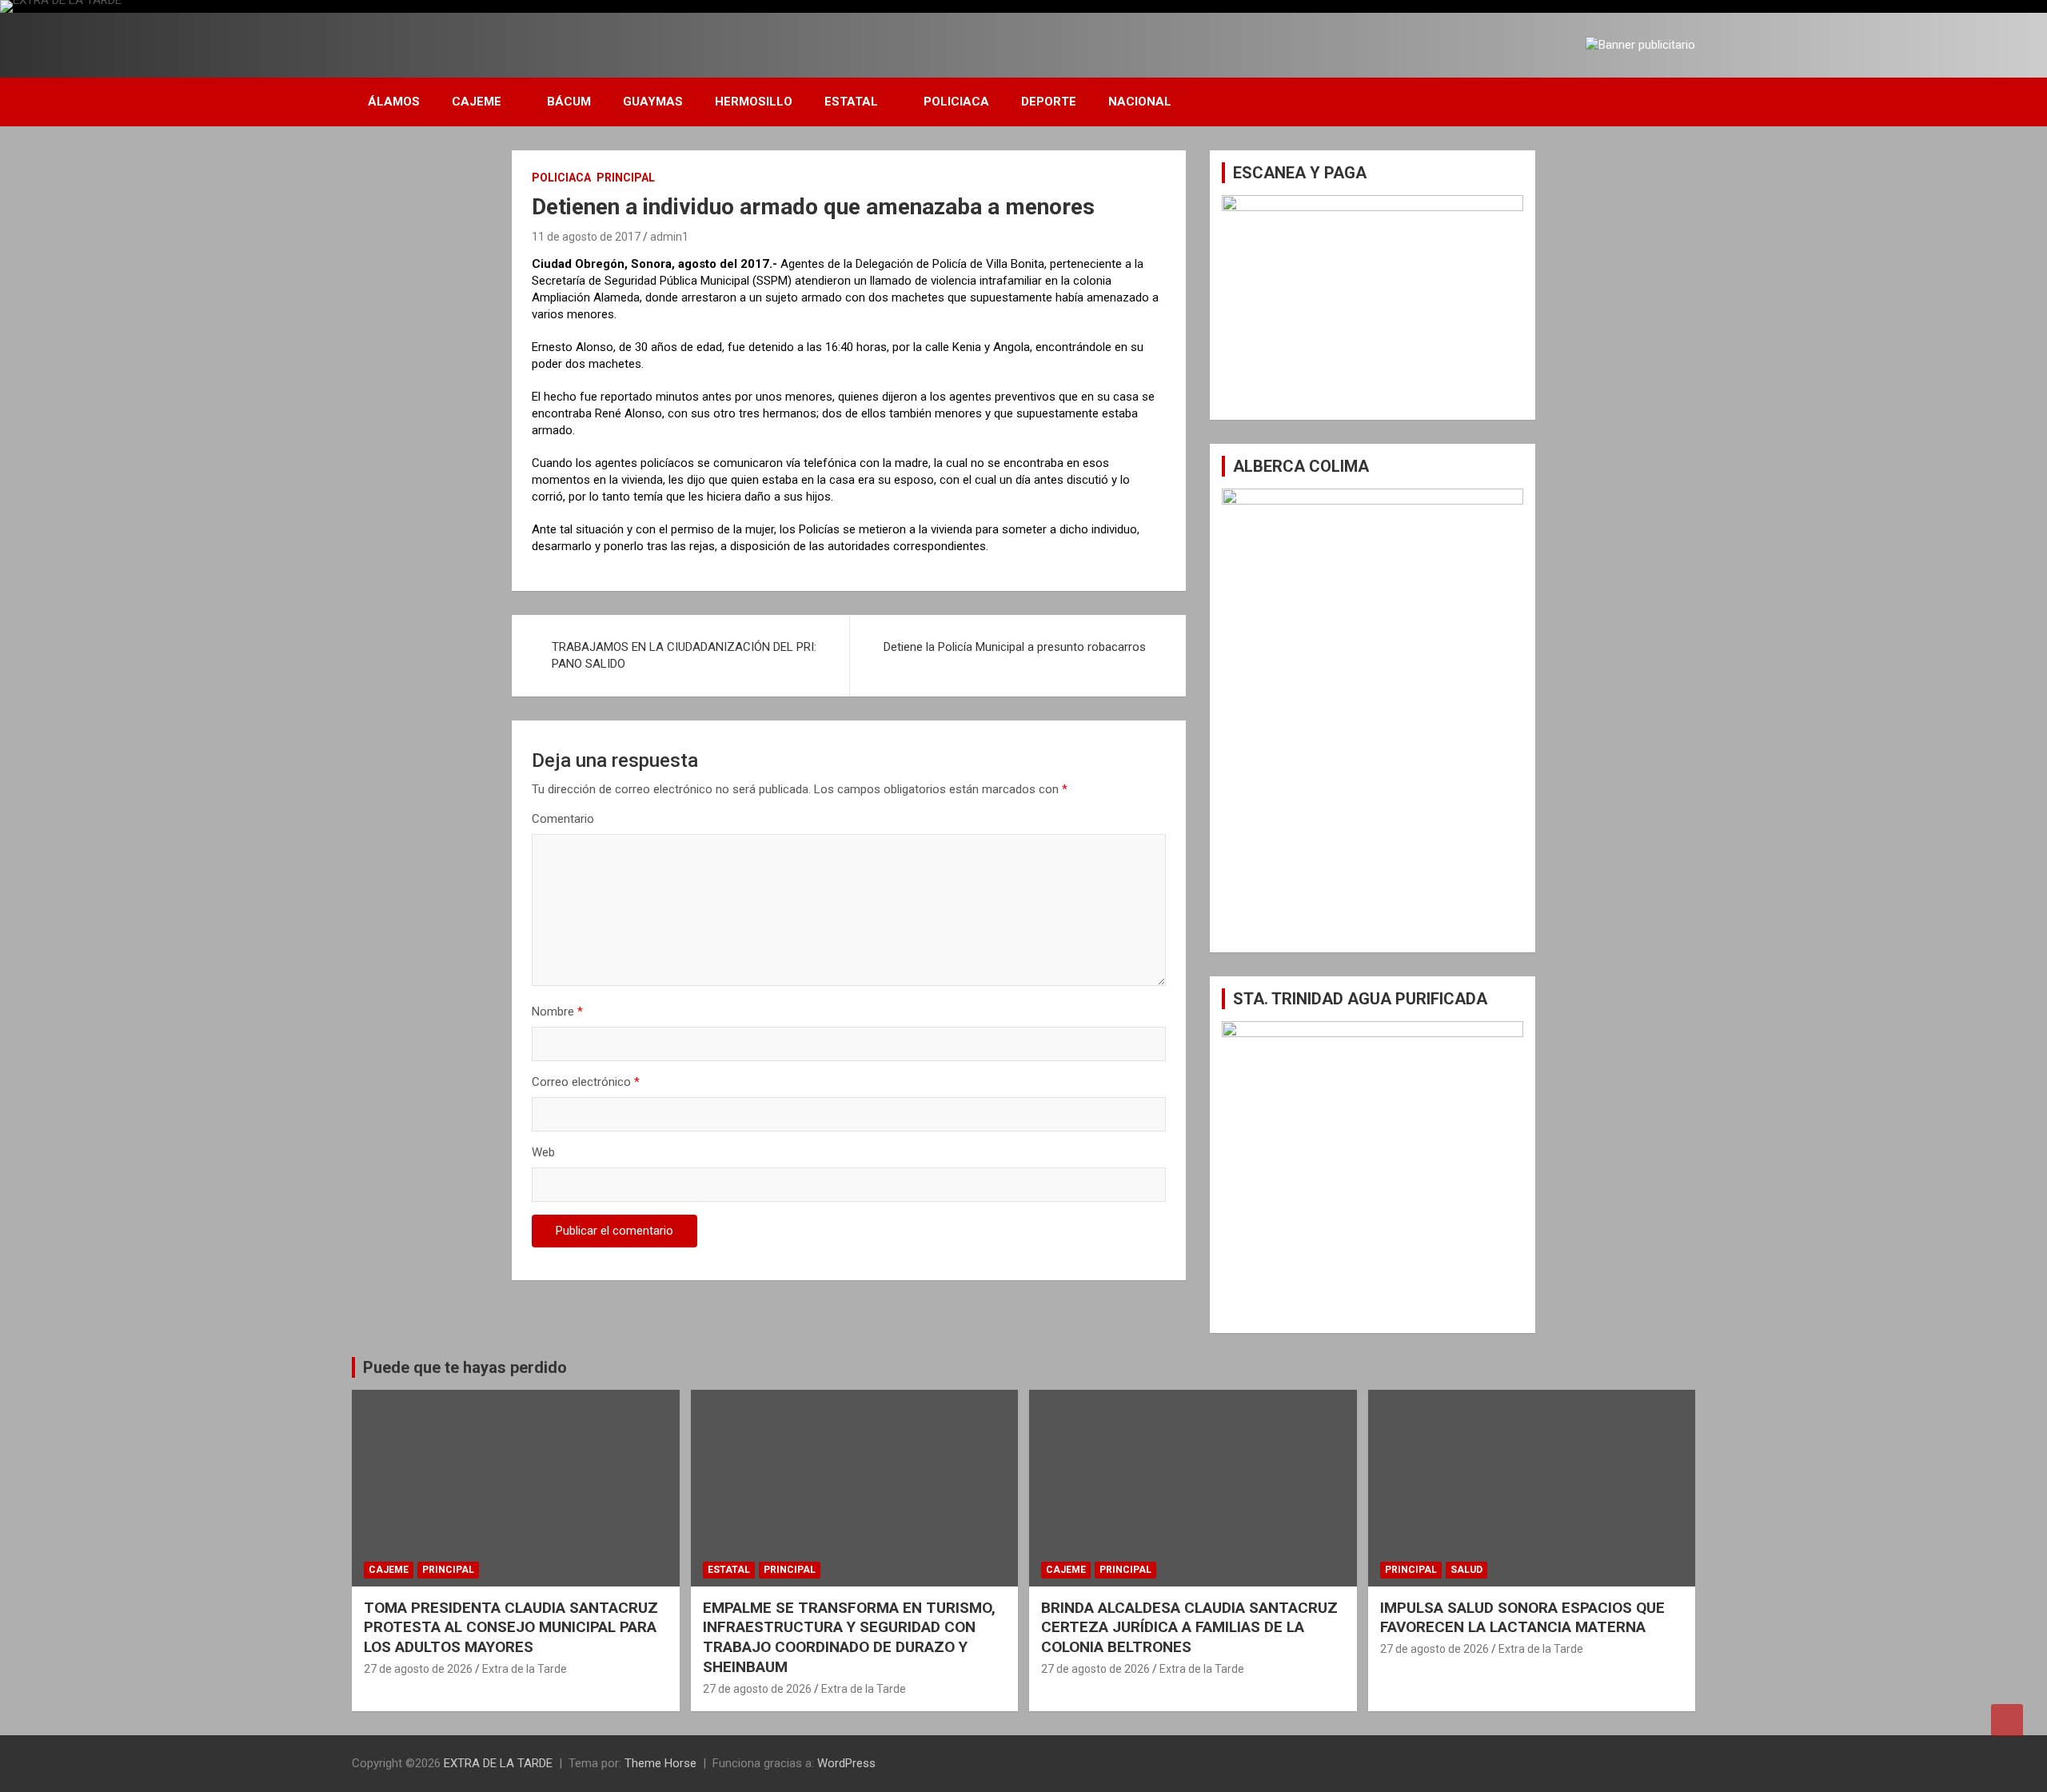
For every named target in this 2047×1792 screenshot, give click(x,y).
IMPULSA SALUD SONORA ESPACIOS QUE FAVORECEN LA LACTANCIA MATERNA (1522, 1618)
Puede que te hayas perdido (465, 1367)
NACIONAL (1140, 102)
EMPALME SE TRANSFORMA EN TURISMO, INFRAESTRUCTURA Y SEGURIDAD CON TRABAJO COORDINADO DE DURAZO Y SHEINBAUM (849, 1637)
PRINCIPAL (626, 178)
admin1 (669, 237)
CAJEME (477, 102)
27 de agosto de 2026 (418, 1669)
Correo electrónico (586, 1082)
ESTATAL (851, 102)
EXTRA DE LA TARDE (498, 1763)
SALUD (1466, 1570)
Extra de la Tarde (525, 1669)
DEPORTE (1049, 102)
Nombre (557, 1012)
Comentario (563, 819)
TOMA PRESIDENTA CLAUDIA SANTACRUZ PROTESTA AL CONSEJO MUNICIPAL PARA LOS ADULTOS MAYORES (511, 1627)
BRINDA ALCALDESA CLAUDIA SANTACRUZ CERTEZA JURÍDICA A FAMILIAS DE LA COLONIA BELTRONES (1189, 1627)
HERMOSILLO (754, 102)
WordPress (846, 1763)
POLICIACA (956, 102)
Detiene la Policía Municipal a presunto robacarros (1015, 647)
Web (543, 1152)
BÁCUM (569, 102)
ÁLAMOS (394, 102)
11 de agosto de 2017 (586, 237)
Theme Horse (660, 1763)
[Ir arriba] (2007, 1720)
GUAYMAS (653, 102)
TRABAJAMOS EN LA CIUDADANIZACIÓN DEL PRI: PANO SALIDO (684, 655)
